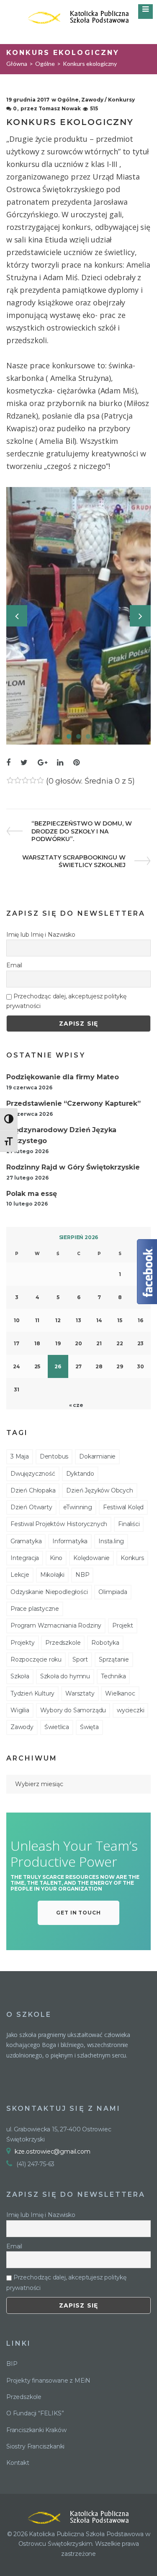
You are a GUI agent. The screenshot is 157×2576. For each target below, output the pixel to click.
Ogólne (45, 64)
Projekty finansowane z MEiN (48, 2381)
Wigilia (20, 1710)
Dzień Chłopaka (33, 1490)
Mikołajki (52, 1575)
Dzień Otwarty (31, 1507)
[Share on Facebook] (8, 763)
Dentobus (54, 1456)
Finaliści (129, 1524)
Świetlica (57, 1727)
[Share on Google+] (42, 763)
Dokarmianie (97, 1456)
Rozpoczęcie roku (36, 1659)
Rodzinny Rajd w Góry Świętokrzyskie (73, 1167)
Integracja (25, 1558)
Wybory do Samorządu (73, 1710)
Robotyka (105, 1643)
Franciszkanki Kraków (36, 2430)
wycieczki (130, 1710)
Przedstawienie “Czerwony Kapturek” (73, 1103)
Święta (89, 1727)
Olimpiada (113, 1592)
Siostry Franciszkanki (35, 2446)
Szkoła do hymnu (65, 1676)
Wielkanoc (120, 1693)
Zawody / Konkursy (108, 100)
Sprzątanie (114, 1659)
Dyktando (80, 1474)
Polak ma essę (32, 1194)
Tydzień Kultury (32, 1693)
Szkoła (20, 1676)
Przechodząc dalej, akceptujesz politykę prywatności (66, 1001)
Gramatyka (26, 1541)
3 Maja (20, 1456)
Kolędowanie (91, 1558)
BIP (12, 2364)
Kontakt (18, 2463)
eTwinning (78, 1507)
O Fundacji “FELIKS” (35, 2413)
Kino (56, 1558)
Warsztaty (80, 1693)
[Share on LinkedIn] (60, 763)
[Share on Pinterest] (76, 763)
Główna (17, 64)
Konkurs (132, 1558)
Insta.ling (111, 1541)
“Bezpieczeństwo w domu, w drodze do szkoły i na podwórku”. (81, 831)
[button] (79, 1913)
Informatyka (70, 1541)
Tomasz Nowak (60, 108)
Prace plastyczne (35, 1609)
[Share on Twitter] (24, 763)
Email (14, 965)
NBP (82, 1575)
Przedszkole (63, 1643)
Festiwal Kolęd (123, 1507)
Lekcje (20, 1575)
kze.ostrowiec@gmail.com (53, 2151)
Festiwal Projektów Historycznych (59, 1524)
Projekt (123, 1625)
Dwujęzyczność (33, 1474)
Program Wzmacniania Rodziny (56, 1625)
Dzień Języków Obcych (99, 1490)
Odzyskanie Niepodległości (49, 1592)
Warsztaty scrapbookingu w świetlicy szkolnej (74, 861)
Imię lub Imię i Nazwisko (41, 935)
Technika (113, 1676)
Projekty (23, 1643)
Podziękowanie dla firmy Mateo (63, 1077)
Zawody (22, 1727)
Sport (80, 1659)
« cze (76, 1405)
